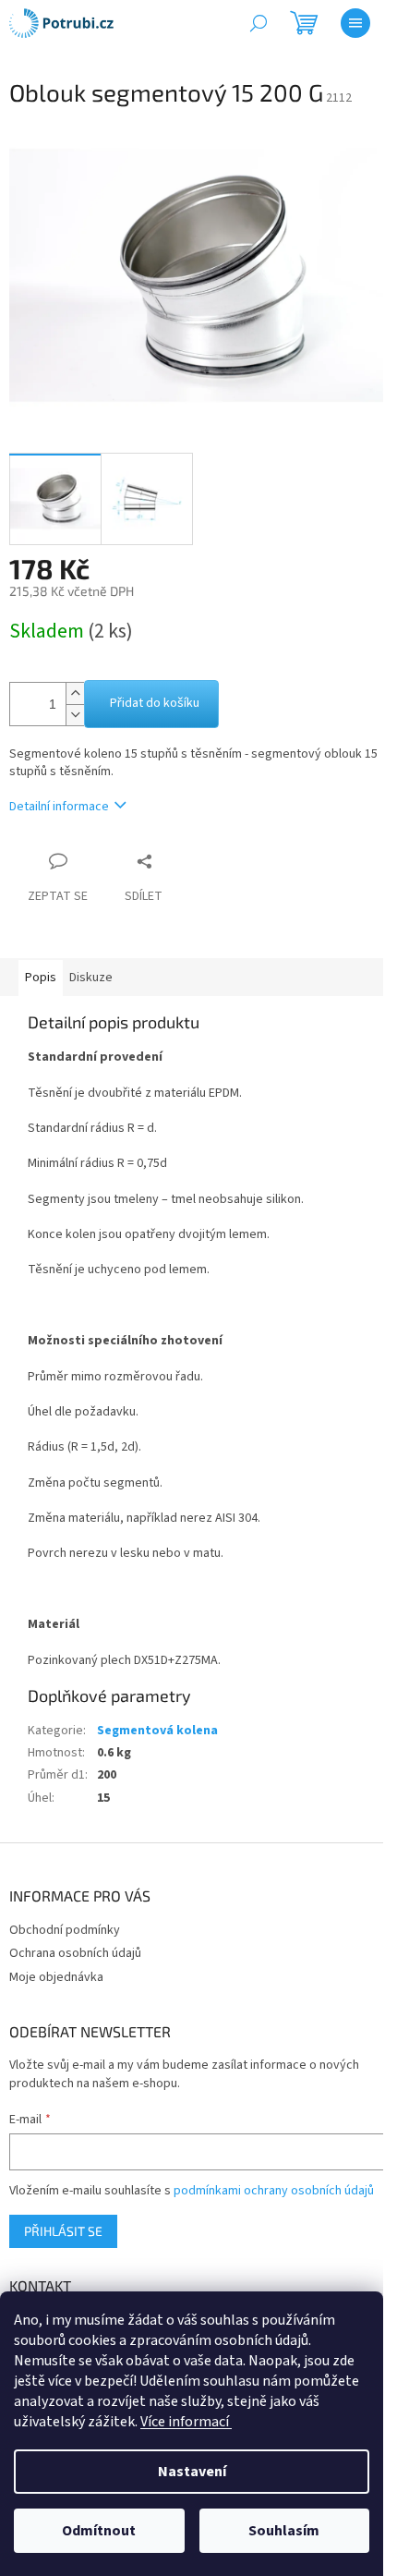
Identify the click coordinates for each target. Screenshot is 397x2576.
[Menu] (355, 23)
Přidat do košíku (155, 703)
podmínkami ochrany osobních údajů (274, 2191)
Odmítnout (99, 2531)
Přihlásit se (63, 2231)
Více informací (186, 2422)
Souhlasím (284, 2531)
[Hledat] (259, 23)
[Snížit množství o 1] (75, 715)
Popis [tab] (41, 978)
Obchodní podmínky (65, 1930)
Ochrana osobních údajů (75, 1953)
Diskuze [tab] (91, 978)
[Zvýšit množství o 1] (75, 693)
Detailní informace (59, 807)
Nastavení (192, 2472)
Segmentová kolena (157, 1731)
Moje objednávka (56, 1977)
